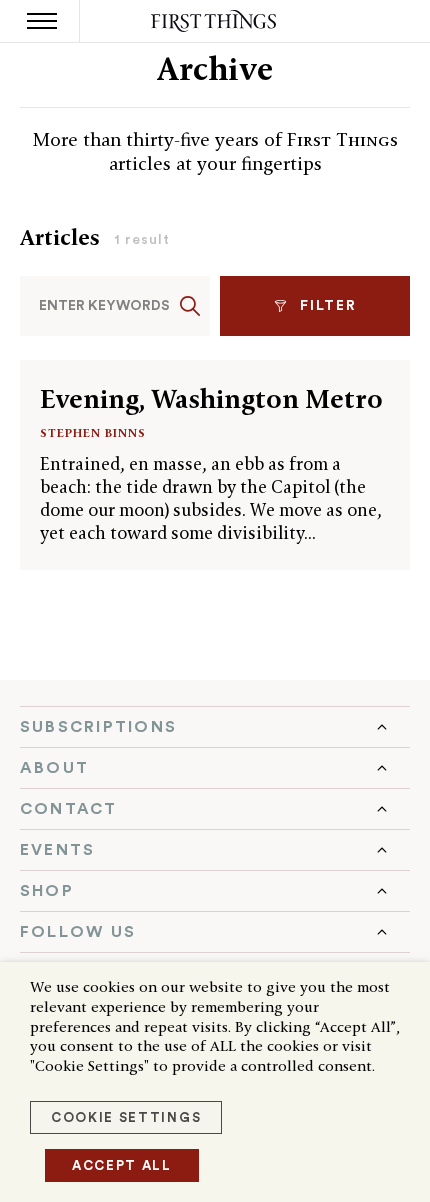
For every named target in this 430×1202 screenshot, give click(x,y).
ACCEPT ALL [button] (122, 1165)
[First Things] (215, 21)
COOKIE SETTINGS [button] (126, 1117)
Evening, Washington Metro (211, 399)
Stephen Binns (93, 432)
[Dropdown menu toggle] (215, 727)
